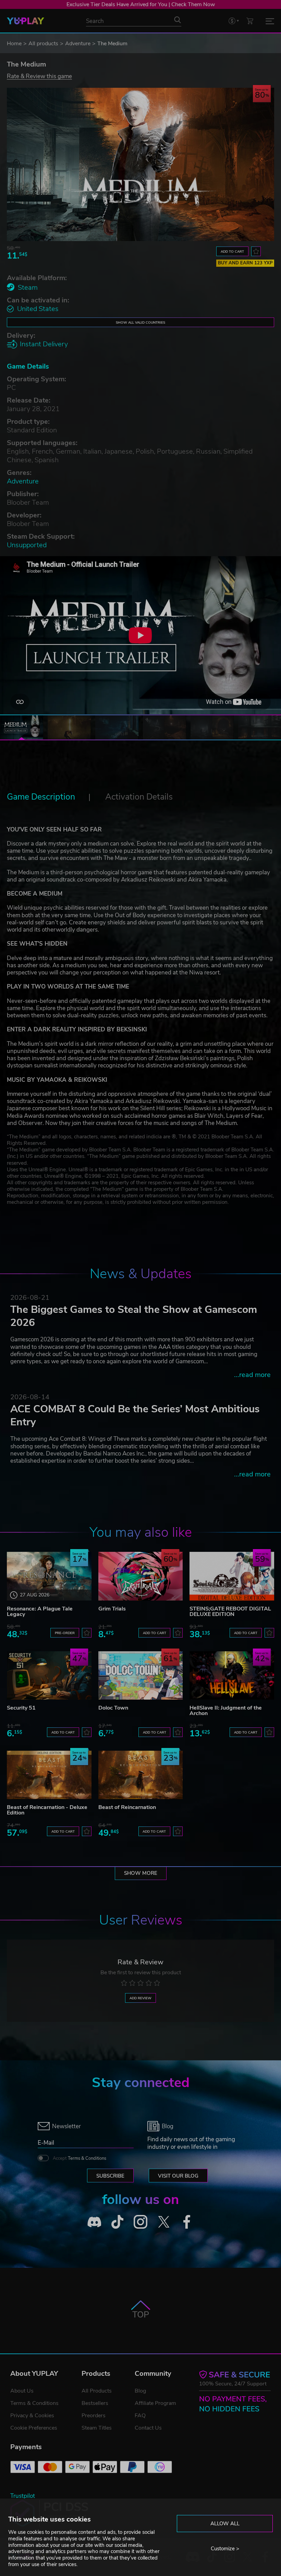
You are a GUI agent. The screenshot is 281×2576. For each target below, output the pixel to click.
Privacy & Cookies (32, 2416)
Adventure (78, 44)
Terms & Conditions (87, 2158)
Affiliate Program (155, 2403)
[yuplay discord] (94, 2222)
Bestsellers (95, 2403)
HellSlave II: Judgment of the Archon (226, 1711)
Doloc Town (113, 1708)
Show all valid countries (140, 322)
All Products (97, 2391)
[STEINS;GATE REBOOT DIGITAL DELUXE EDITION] (232, 1576)
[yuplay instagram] (140, 2222)
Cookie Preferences (34, 2428)
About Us (22, 2391)
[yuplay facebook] (187, 2222)
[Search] (178, 20)
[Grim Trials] (141, 1576)
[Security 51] (49, 1675)
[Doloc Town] (141, 1675)
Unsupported (27, 545)
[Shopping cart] (250, 21)
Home (14, 44)
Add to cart (232, 251)
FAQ (140, 2416)
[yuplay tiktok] (118, 2222)
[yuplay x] (164, 2222)
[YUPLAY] (26, 21)
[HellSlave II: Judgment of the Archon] (232, 1675)
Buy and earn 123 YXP (245, 263)
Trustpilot (23, 2496)
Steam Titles (97, 2428)
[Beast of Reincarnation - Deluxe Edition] (49, 1775)
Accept (80, 2158)
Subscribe (110, 2176)
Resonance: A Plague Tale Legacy (40, 1612)
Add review (140, 1998)
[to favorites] (256, 251)
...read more (252, 1375)
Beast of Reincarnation (127, 1807)
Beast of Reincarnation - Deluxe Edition (47, 1810)
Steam (28, 287)
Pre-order (65, 1633)
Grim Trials (112, 1609)
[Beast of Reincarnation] (141, 1775)
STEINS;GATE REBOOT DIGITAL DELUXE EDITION (230, 1612)
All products (43, 44)
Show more (141, 1873)
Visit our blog (178, 2176)
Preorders (94, 2416)
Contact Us (148, 2428)
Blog (140, 2391)
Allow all (225, 2524)
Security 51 (21, 1708)
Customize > (225, 2549)
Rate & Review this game (39, 76)
